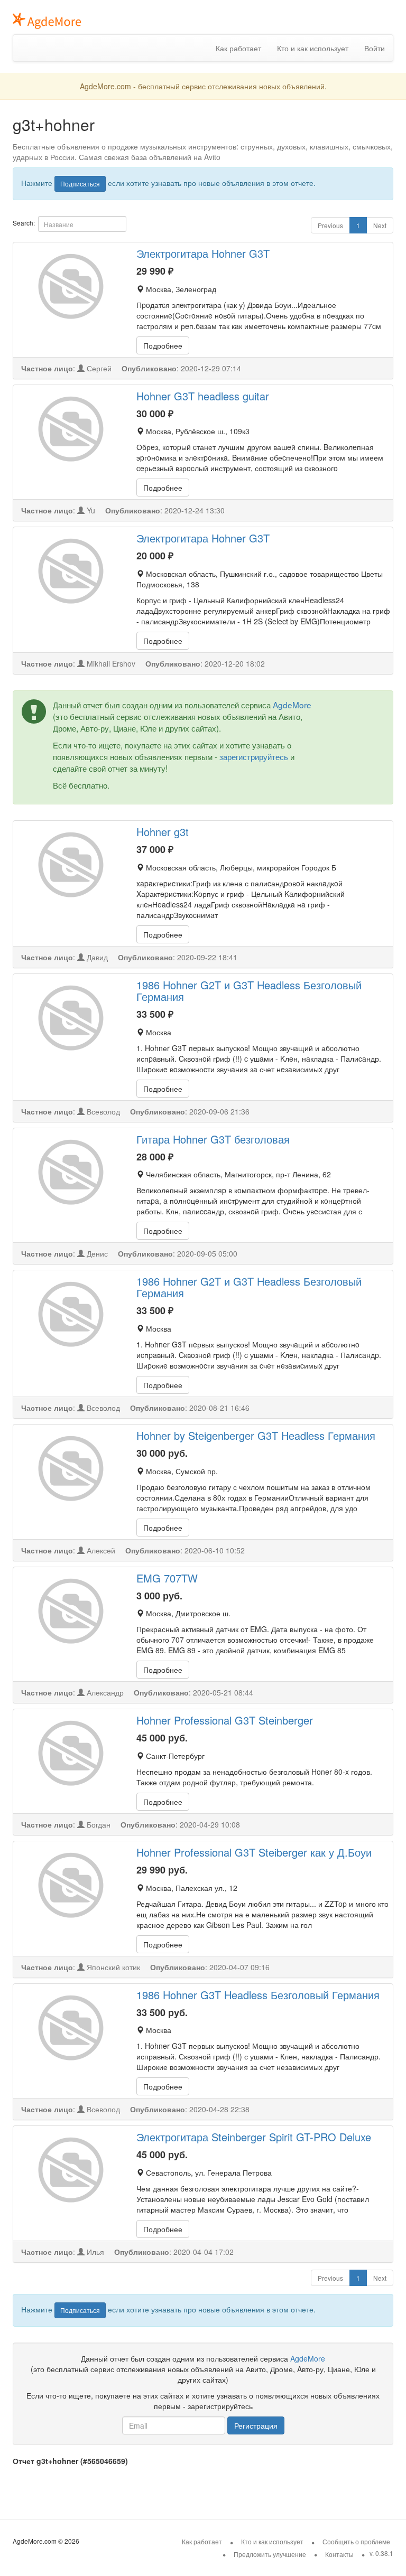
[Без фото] (71, 286)
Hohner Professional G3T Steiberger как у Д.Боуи (254, 1852)
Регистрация (256, 2425)
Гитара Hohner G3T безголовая (213, 1139)
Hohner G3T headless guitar (203, 396)
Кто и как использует (313, 48)
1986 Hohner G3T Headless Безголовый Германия (258, 1995)
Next (380, 225)
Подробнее (163, 345)
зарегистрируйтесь (254, 756)
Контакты (339, 2554)
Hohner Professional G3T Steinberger (225, 1720)
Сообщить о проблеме (356, 2541)
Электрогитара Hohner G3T (203, 253)
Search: (24, 223)
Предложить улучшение (270, 2554)
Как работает (238, 48)
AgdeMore (292, 705)
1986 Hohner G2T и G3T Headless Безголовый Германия (249, 991)
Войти (375, 48)
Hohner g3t (163, 832)
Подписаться (80, 184)
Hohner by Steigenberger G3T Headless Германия (256, 1435)
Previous (330, 225)
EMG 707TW (167, 1578)
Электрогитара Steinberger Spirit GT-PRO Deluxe (254, 2137)
